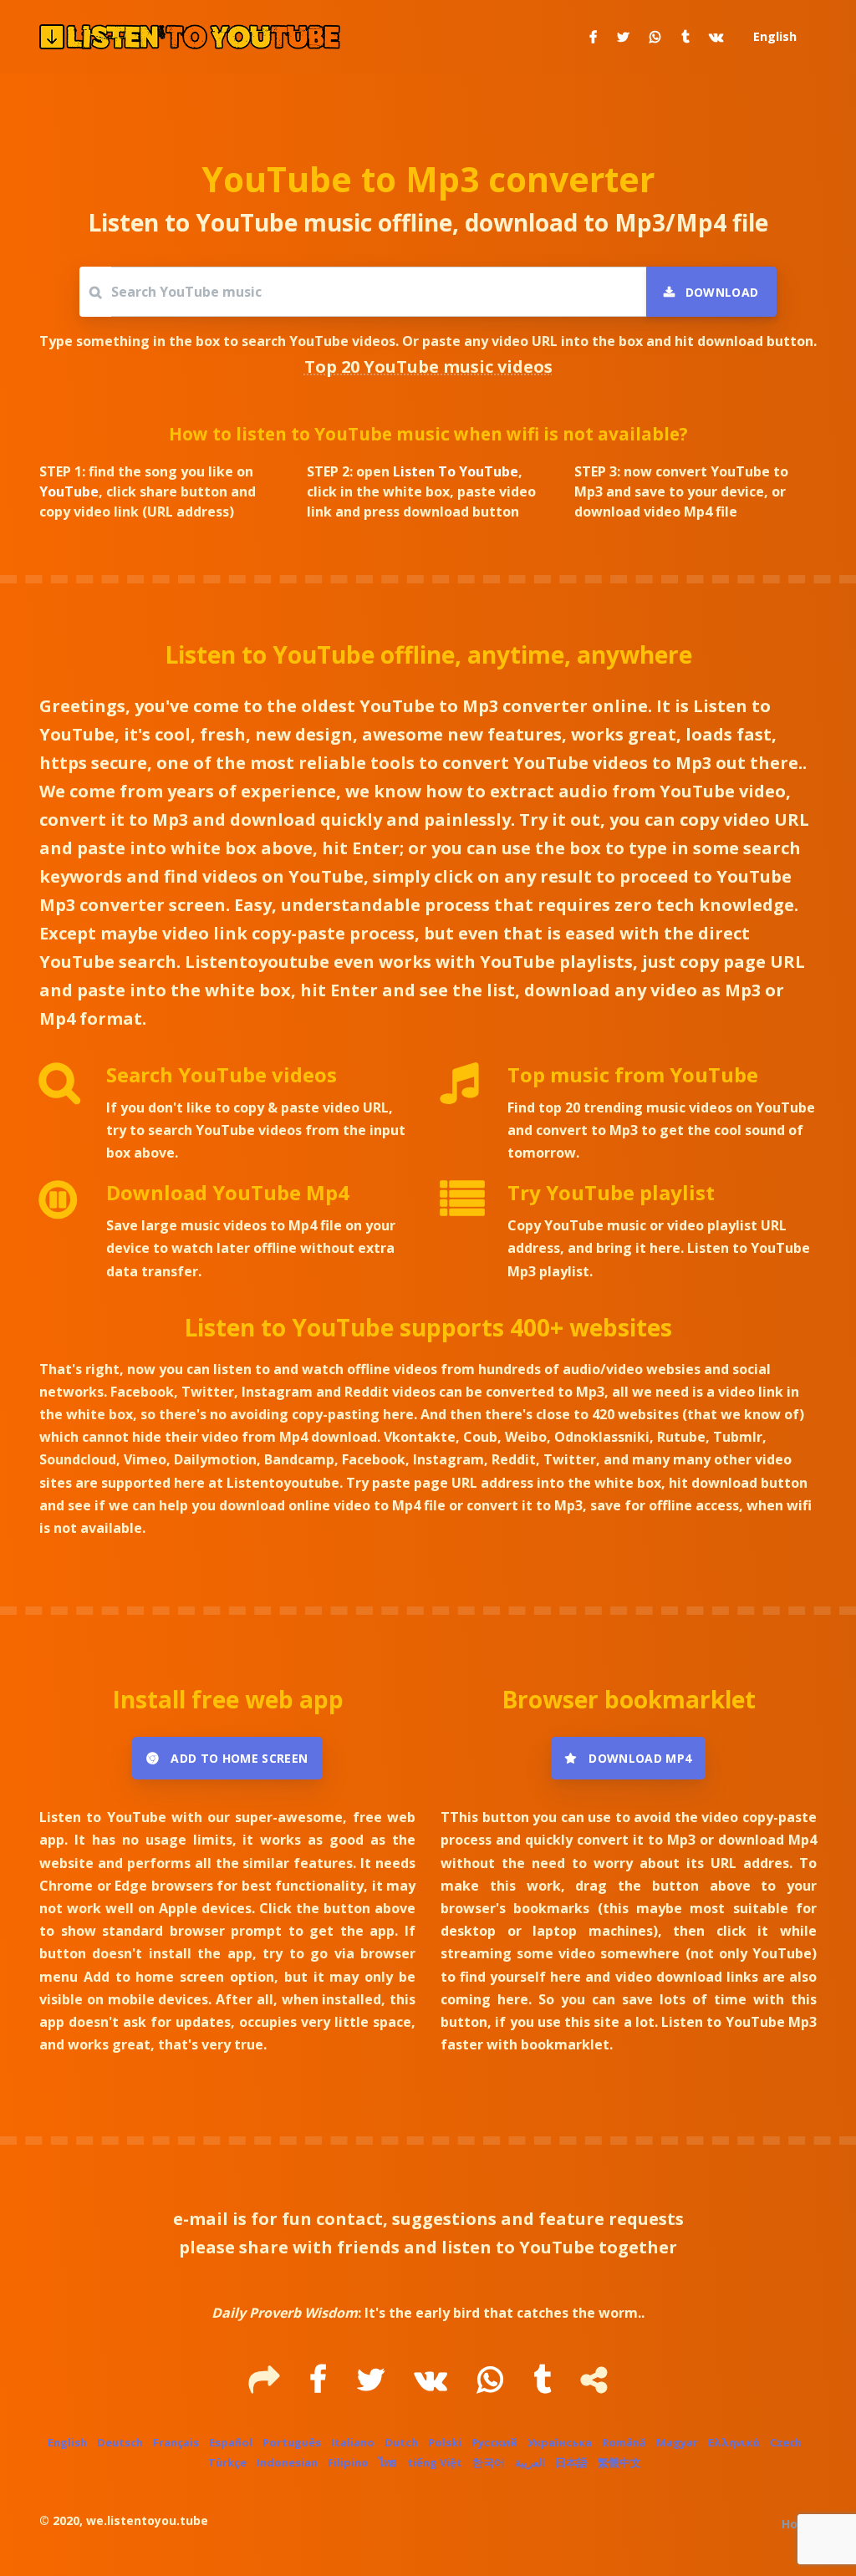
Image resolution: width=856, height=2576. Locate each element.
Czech (786, 2442)
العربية (530, 2462)
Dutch (401, 2442)
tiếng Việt (435, 2462)
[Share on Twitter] (623, 37)
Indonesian (287, 2462)
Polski (445, 2442)
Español (231, 2442)
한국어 (489, 2462)
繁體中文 (619, 2462)
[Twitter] (372, 2385)
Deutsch (120, 2442)
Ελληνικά (734, 2442)
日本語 (571, 2462)
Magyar (677, 2442)
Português (292, 2442)
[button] (773, 37)
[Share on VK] (716, 37)
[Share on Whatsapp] (655, 37)
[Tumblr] (544, 2385)
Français (176, 2442)
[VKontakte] (433, 2385)
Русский (494, 2442)
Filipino (348, 2462)
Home (799, 2524)
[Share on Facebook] (593, 37)
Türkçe (227, 2462)
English (67, 2442)
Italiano (353, 2442)
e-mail (201, 2219)
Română (624, 2442)
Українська (560, 2442)
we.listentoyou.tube (147, 2520)
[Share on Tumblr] (685, 37)
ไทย (388, 2462)
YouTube (69, 491)
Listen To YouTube (456, 471)
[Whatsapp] (492, 2385)
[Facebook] (320, 2385)
